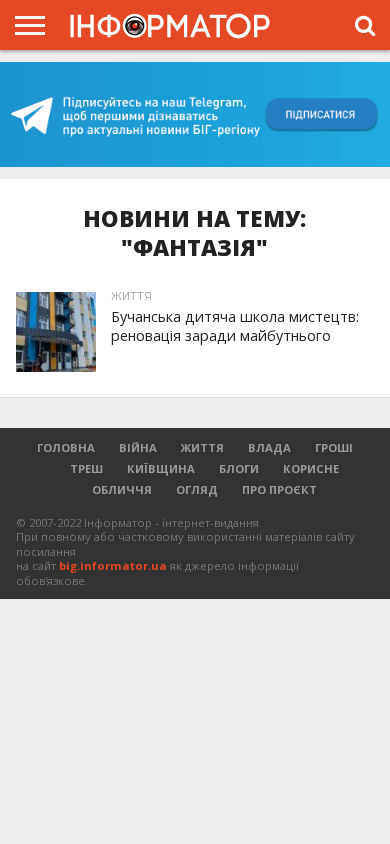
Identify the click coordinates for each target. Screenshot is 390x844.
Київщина (161, 468)
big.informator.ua (113, 565)
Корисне (311, 468)
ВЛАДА (269, 447)
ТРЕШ (86, 468)
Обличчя (122, 489)
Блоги (239, 468)
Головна (66, 447)
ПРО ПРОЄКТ (279, 489)
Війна (138, 447)
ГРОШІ (334, 447)
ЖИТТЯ (202, 447)
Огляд (197, 489)
